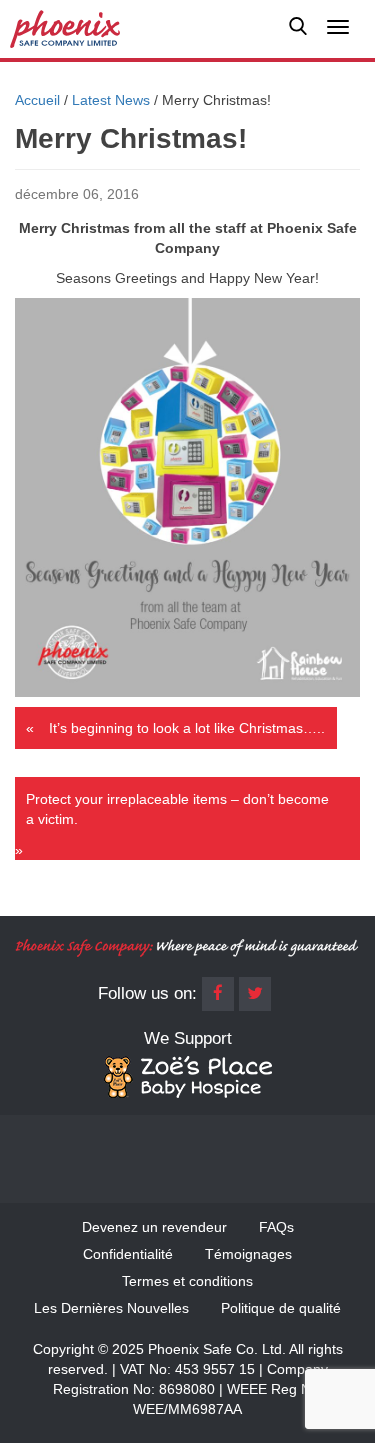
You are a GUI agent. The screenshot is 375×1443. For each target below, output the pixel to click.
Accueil (37, 100)
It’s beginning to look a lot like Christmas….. (187, 728)
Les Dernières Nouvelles (111, 1308)
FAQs (276, 1227)
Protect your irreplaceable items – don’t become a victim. (177, 809)
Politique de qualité (281, 1308)
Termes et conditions (187, 1281)
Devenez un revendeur (154, 1227)
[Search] (298, 29)
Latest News (111, 100)
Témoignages (248, 1254)
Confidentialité (128, 1254)
